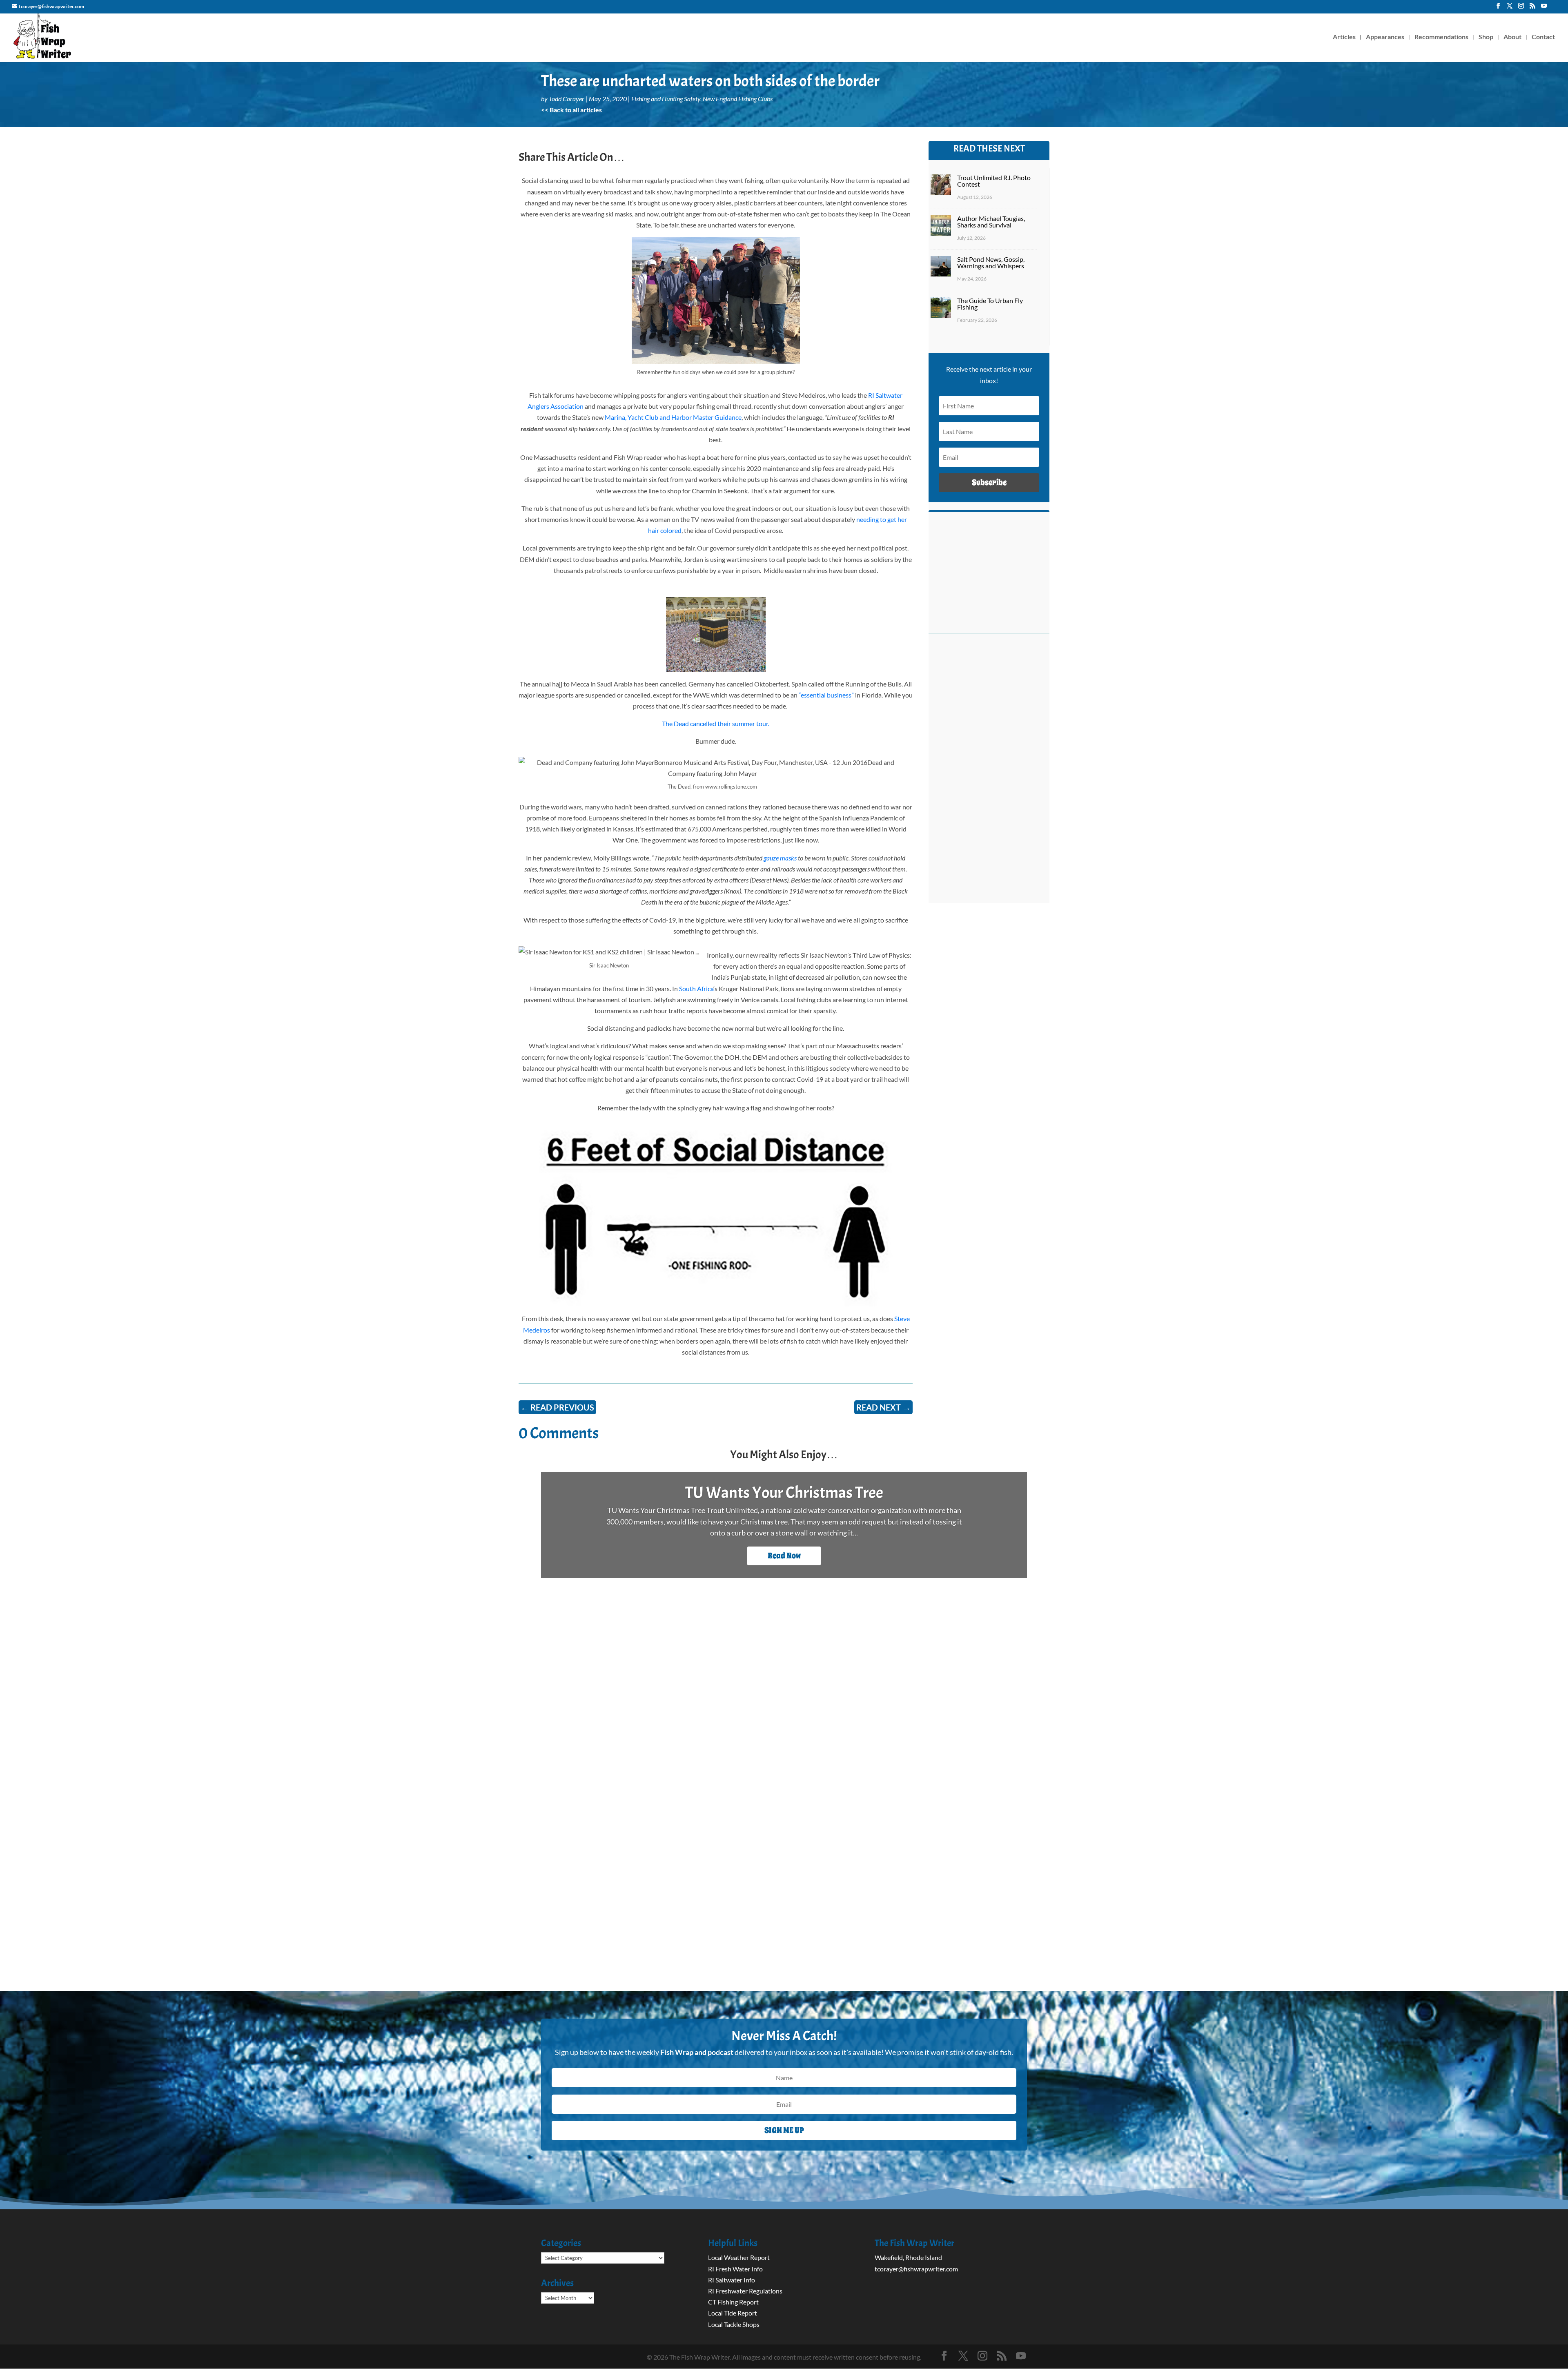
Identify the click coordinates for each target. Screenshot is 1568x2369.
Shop (1486, 37)
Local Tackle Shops (734, 2324)
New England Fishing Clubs (738, 99)
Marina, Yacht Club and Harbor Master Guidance (673, 417)
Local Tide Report (733, 2313)
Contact (1543, 37)
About (1512, 37)
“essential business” (826, 695)
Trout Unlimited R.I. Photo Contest (994, 181)
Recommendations (1441, 37)
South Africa (696, 988)
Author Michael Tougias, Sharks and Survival (991, 222)
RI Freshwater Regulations (745, 2291)
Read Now (784, 1556)
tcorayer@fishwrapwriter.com (916, 2269)
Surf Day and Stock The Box (784, 1493)
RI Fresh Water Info (735, 2269)
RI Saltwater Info (732, 2280)
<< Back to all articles (571, 110)
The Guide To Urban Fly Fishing (990, 304)
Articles (1344, 37)
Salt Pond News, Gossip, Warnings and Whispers (991, 262)
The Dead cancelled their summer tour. (716, 723)
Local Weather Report (739, 2257)
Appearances (1385, 37)
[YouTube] (1544, 8)
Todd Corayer (567, 99)
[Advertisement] (989, 773)
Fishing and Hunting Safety (666, 99)
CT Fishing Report (733, 2302)
